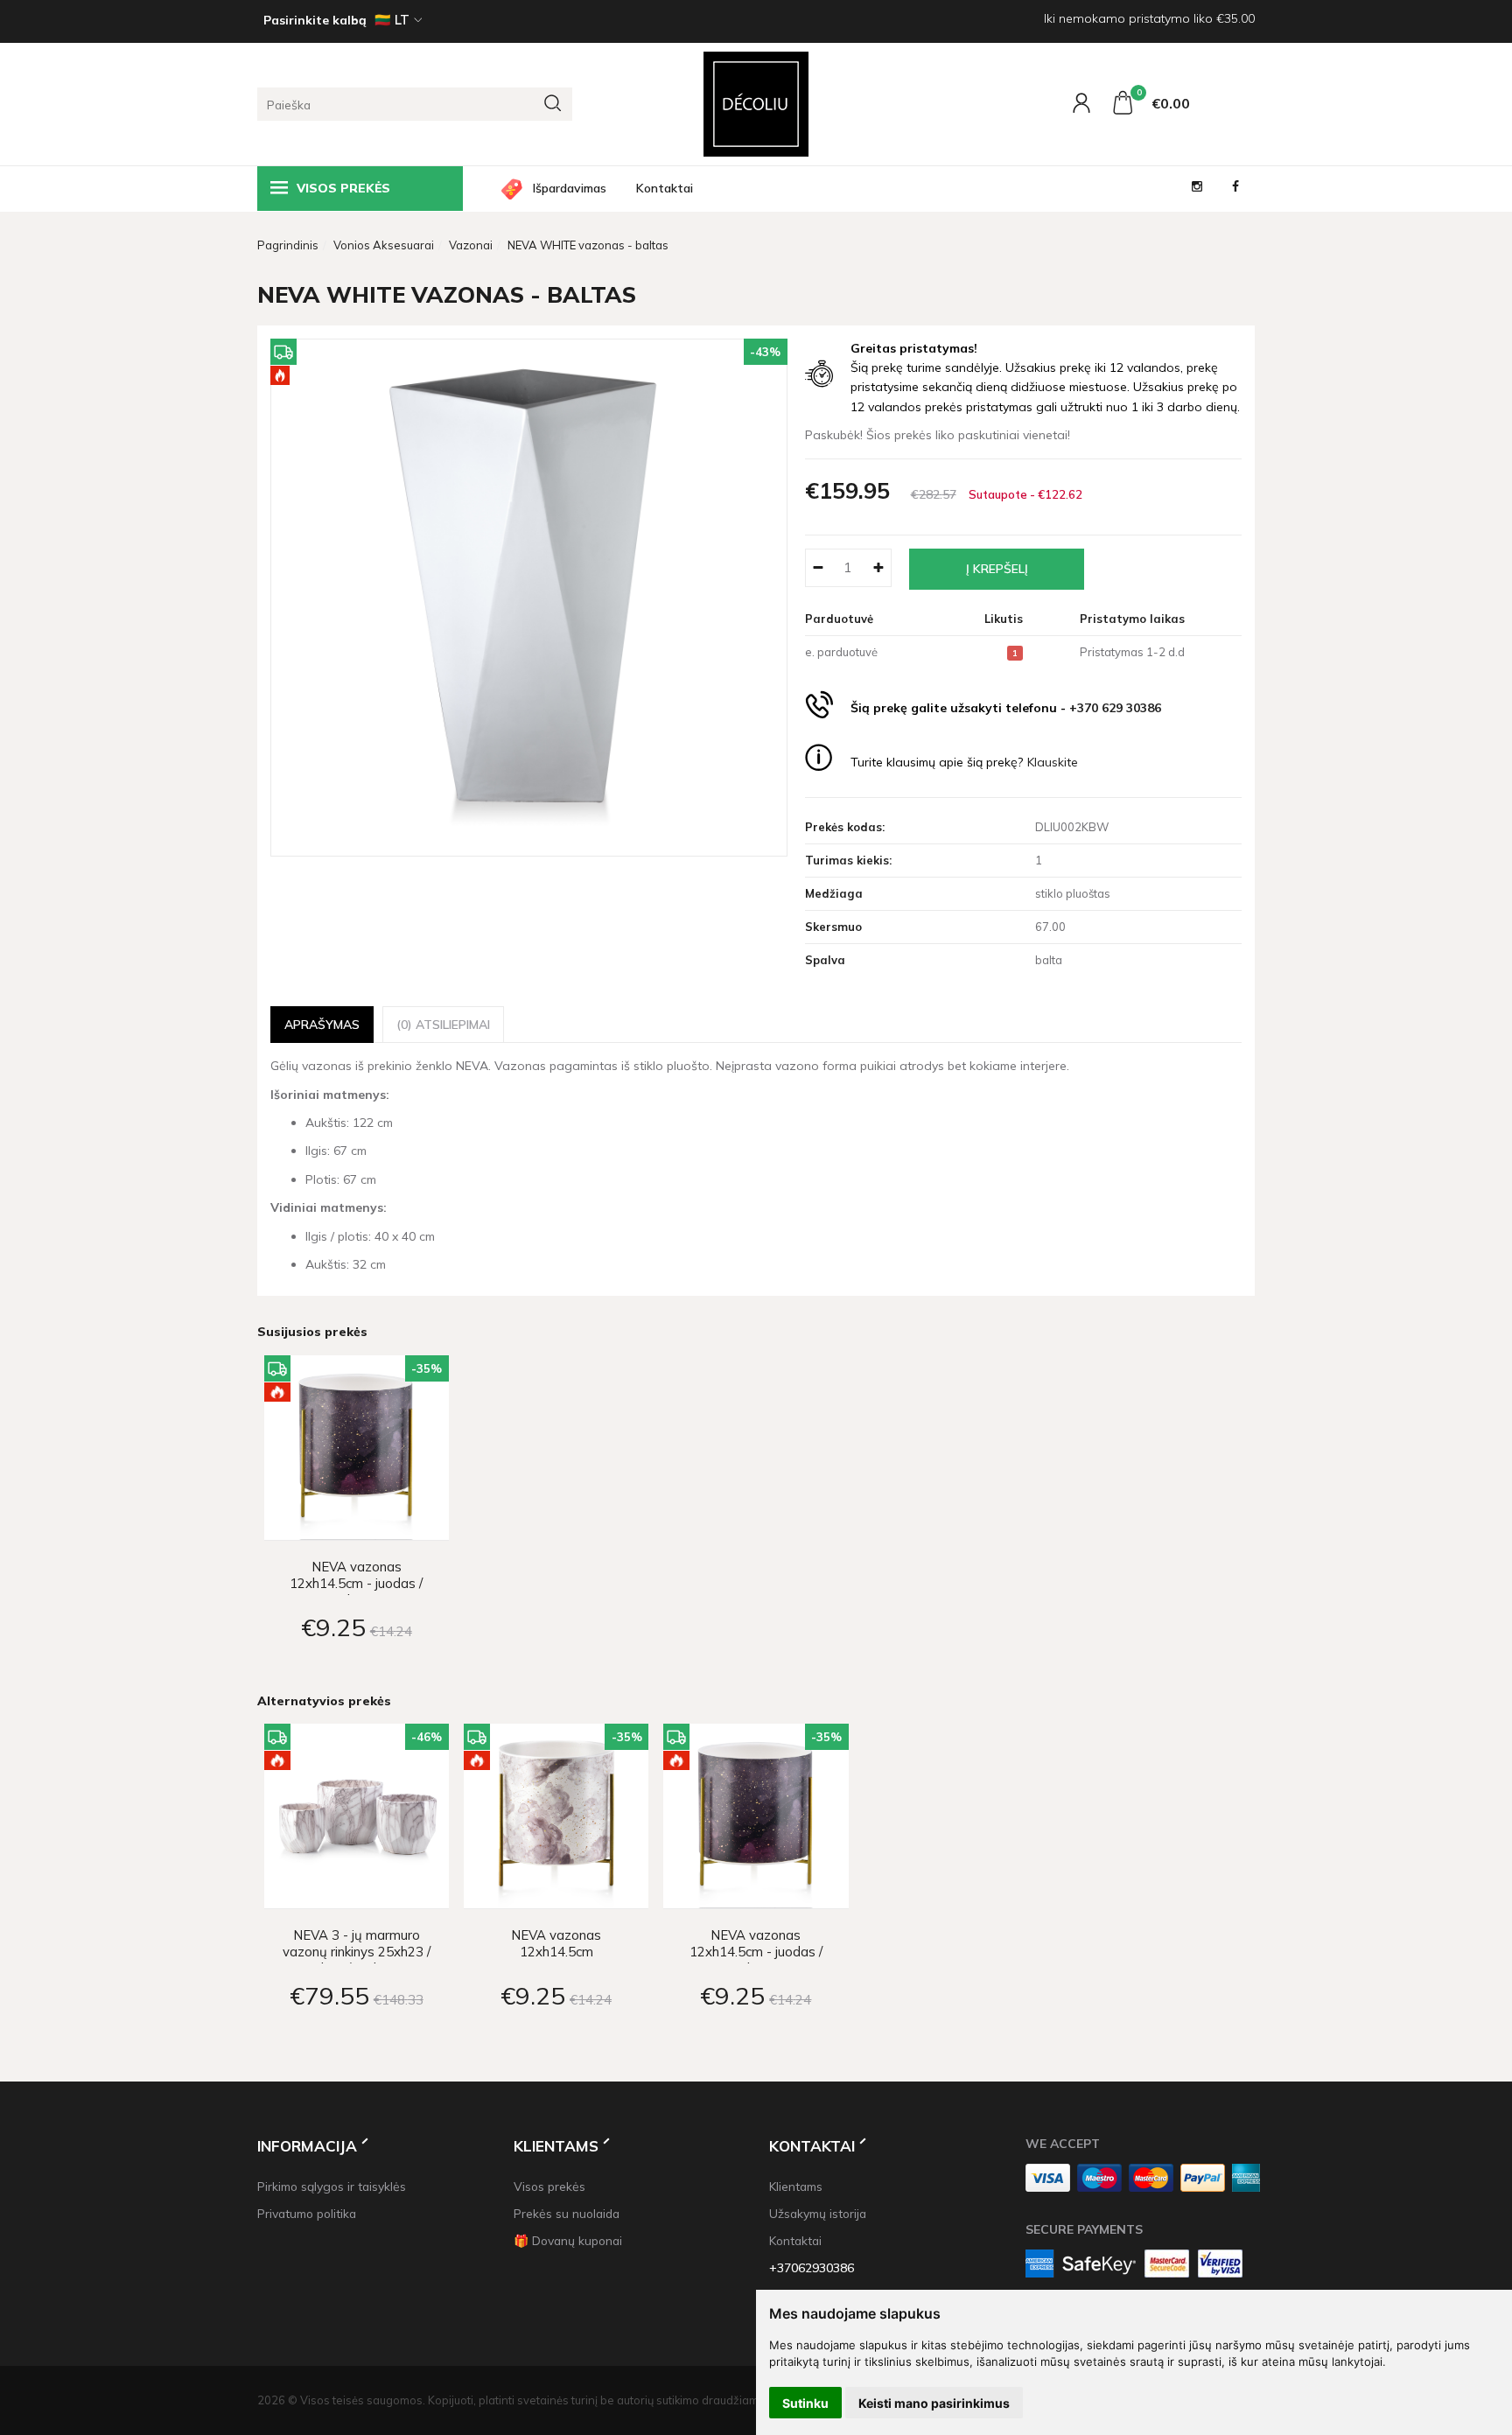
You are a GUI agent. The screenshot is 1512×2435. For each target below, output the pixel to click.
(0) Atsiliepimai (443, 1024)
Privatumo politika (307, 2213)
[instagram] (1197, 189)
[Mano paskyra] (1084, 107)
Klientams (556, 2146)
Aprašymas (322, 1024)
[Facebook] (1235, 189)
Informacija (307, 2146)
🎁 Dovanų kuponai (568, 2240)
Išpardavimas (570, 188)
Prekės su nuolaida (567, 2213)
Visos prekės (549, 2186)
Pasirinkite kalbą (315, 20)
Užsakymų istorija (818, 2213)
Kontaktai (665, 188)
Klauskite (1053, 762)
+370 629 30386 (1115, 708)
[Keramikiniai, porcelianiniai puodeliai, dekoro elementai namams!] (756, 104)
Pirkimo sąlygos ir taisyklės (332, 2186)
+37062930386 (812, 2267)
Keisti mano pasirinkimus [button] (934, 2403)
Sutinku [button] (805, 2403)
